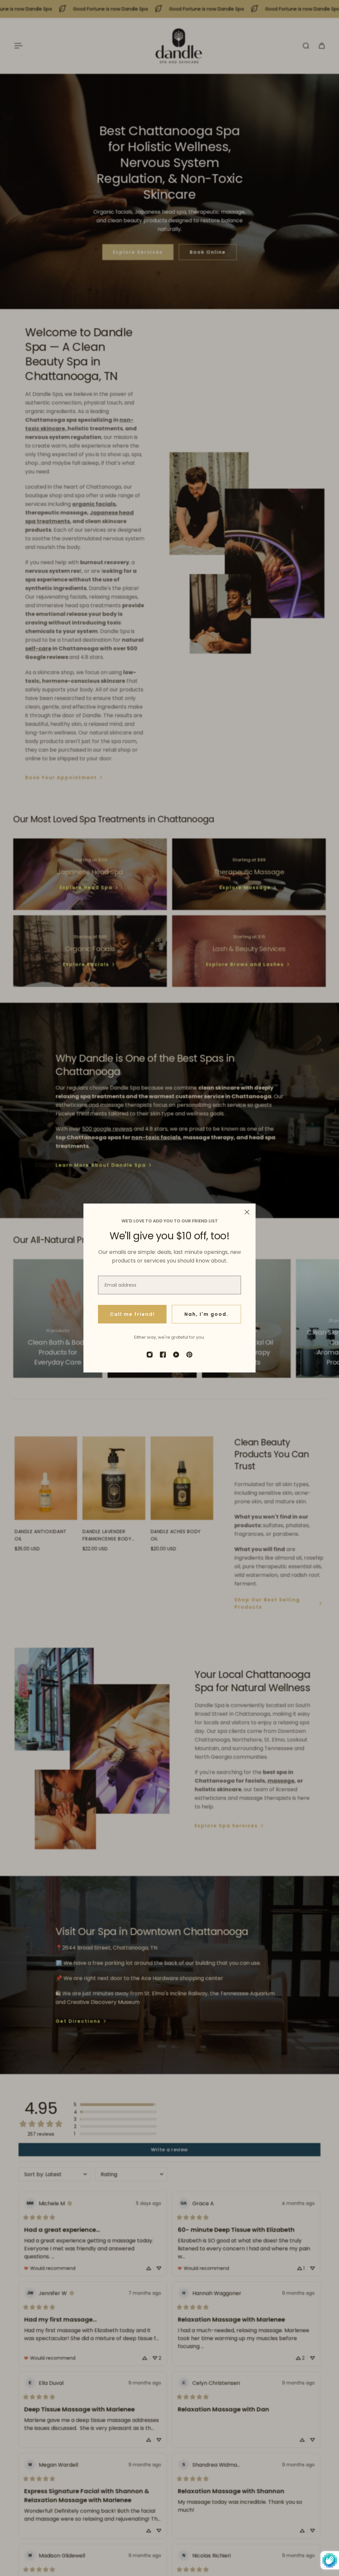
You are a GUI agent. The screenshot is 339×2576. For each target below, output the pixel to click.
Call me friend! (132, 1314)
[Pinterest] (189, 1355)
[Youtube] (176, 1355)
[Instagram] (150, 1355)
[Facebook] (163, 1355)
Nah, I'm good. (206, 1314)
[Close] (247, 1212)
